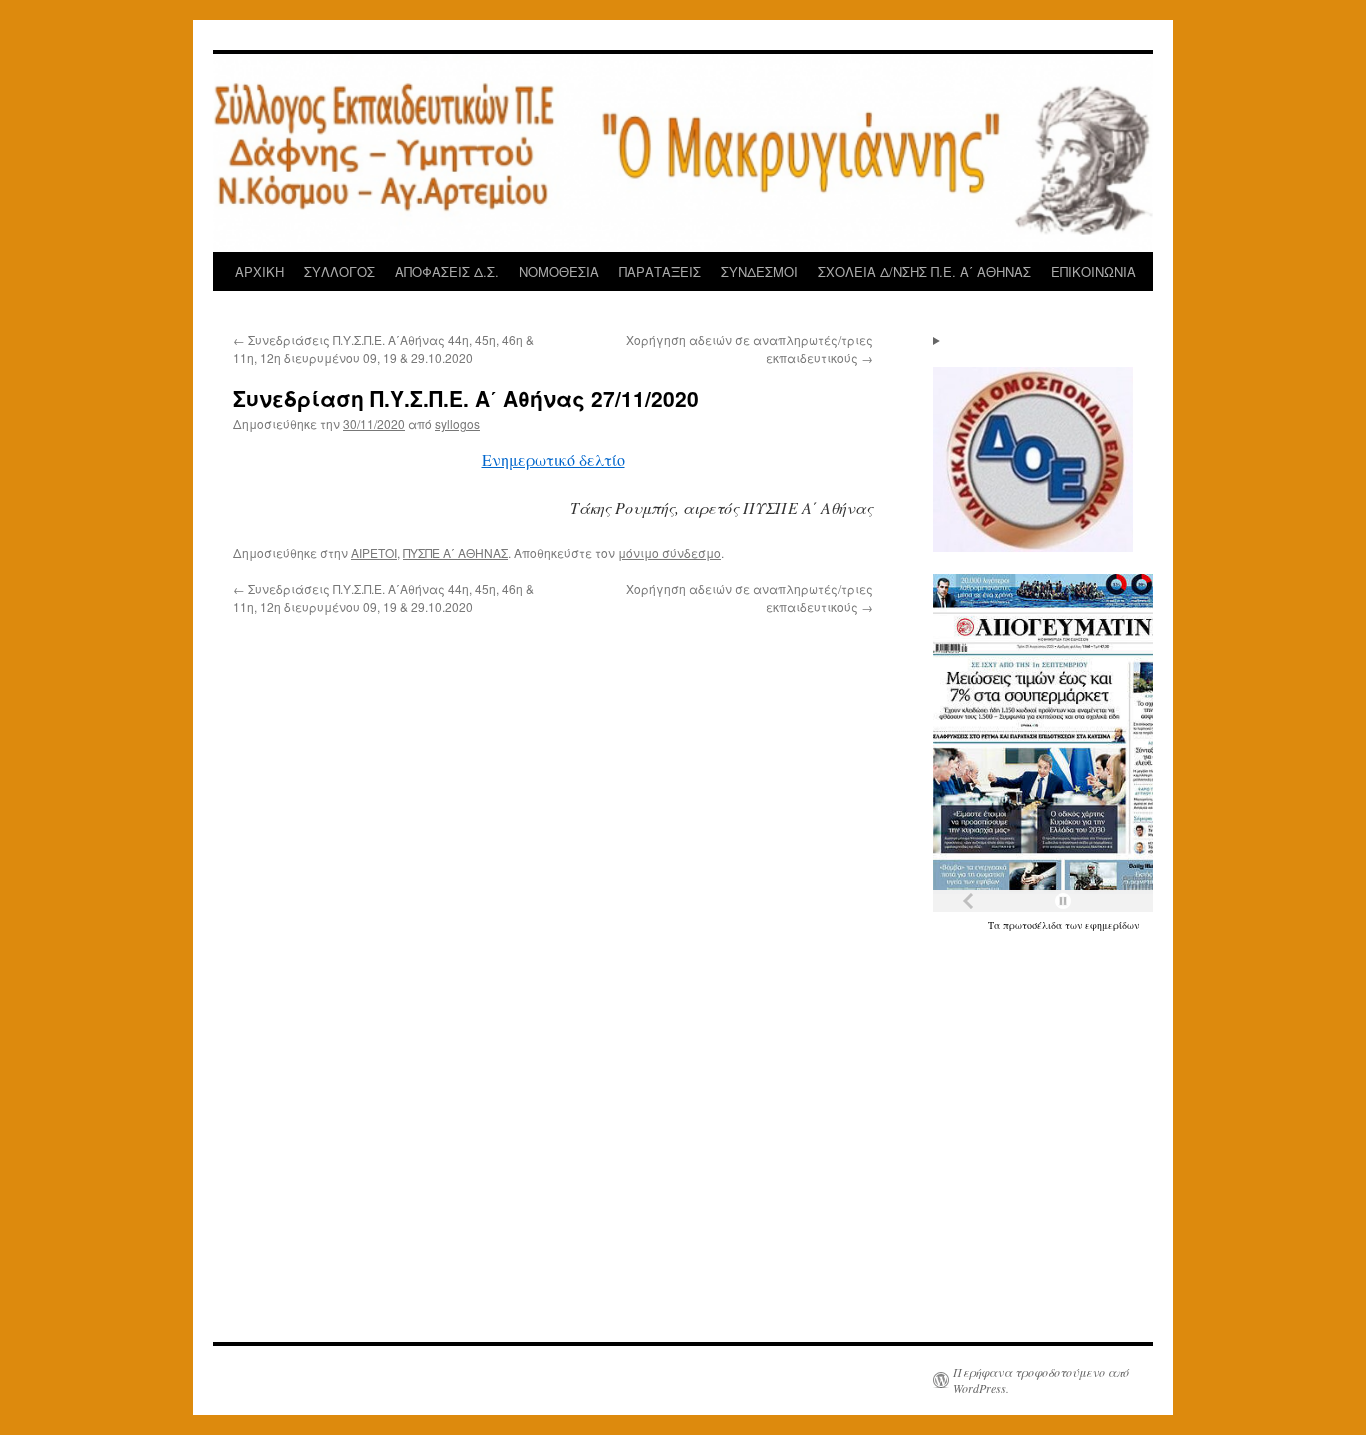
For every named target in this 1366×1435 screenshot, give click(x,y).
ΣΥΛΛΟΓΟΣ (339, 271)
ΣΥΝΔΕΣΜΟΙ (759, 271)
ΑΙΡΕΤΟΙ (374, 552)
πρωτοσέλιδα (1034, 925)
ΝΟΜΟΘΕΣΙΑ (559, 271)
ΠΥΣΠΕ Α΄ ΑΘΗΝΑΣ (455, 552)
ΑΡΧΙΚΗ (259, 271)
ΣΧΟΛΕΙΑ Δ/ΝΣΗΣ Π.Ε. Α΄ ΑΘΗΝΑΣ (924, 271)
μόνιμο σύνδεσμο (669, 552)
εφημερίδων (1112, 925)
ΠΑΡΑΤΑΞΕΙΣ (660, 271)
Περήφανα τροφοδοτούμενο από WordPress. (1041, 1380)
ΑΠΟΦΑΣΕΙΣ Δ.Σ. (447, 271)
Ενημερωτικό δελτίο (553, 459)
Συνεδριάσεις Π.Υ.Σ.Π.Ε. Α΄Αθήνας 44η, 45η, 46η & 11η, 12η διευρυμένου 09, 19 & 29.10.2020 (383, 348)
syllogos (457, 423)
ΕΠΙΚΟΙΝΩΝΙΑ (1093, 271)
